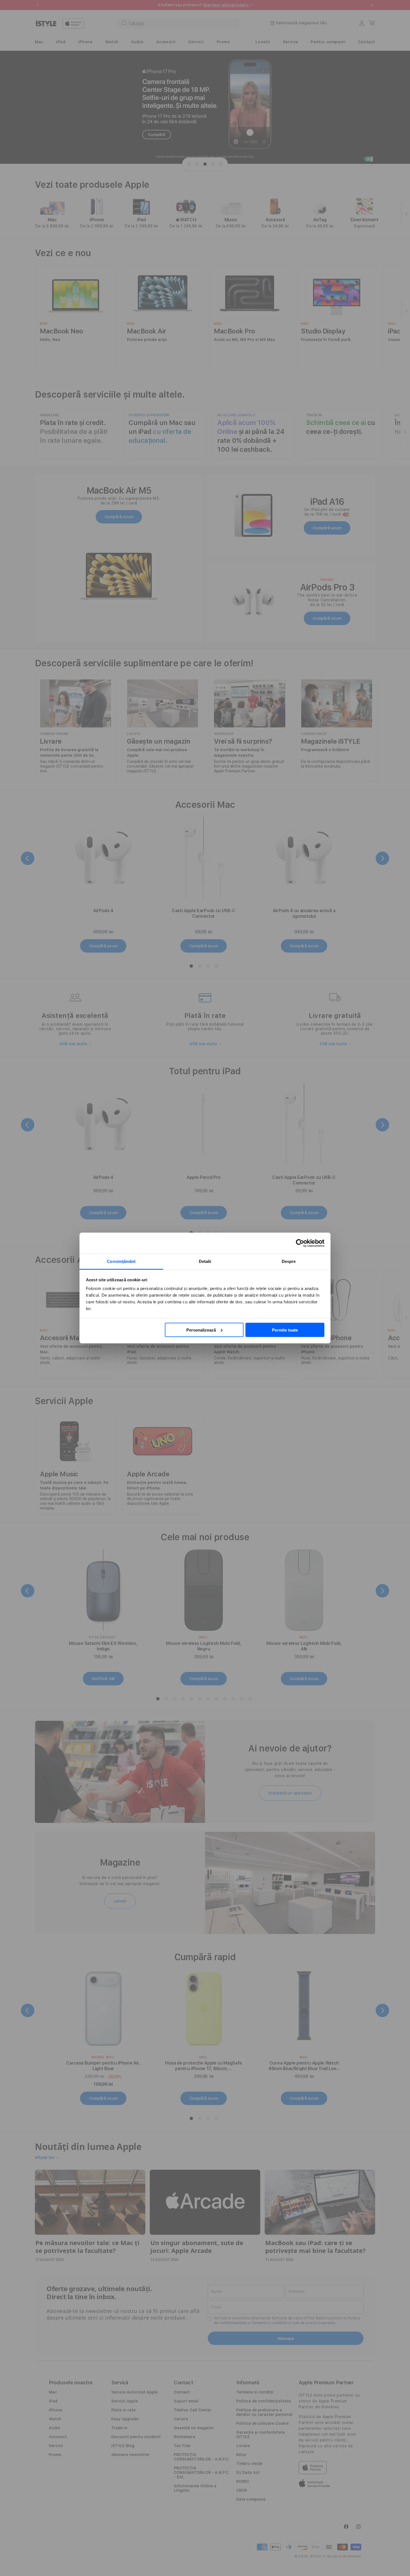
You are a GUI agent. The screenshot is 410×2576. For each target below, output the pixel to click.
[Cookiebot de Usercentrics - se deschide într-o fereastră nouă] (300, 1243)
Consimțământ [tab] (121, 1261)
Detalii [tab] (205, 1261)
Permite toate (285, 1330)
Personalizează (201, 1330)
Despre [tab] (289, 1261)
